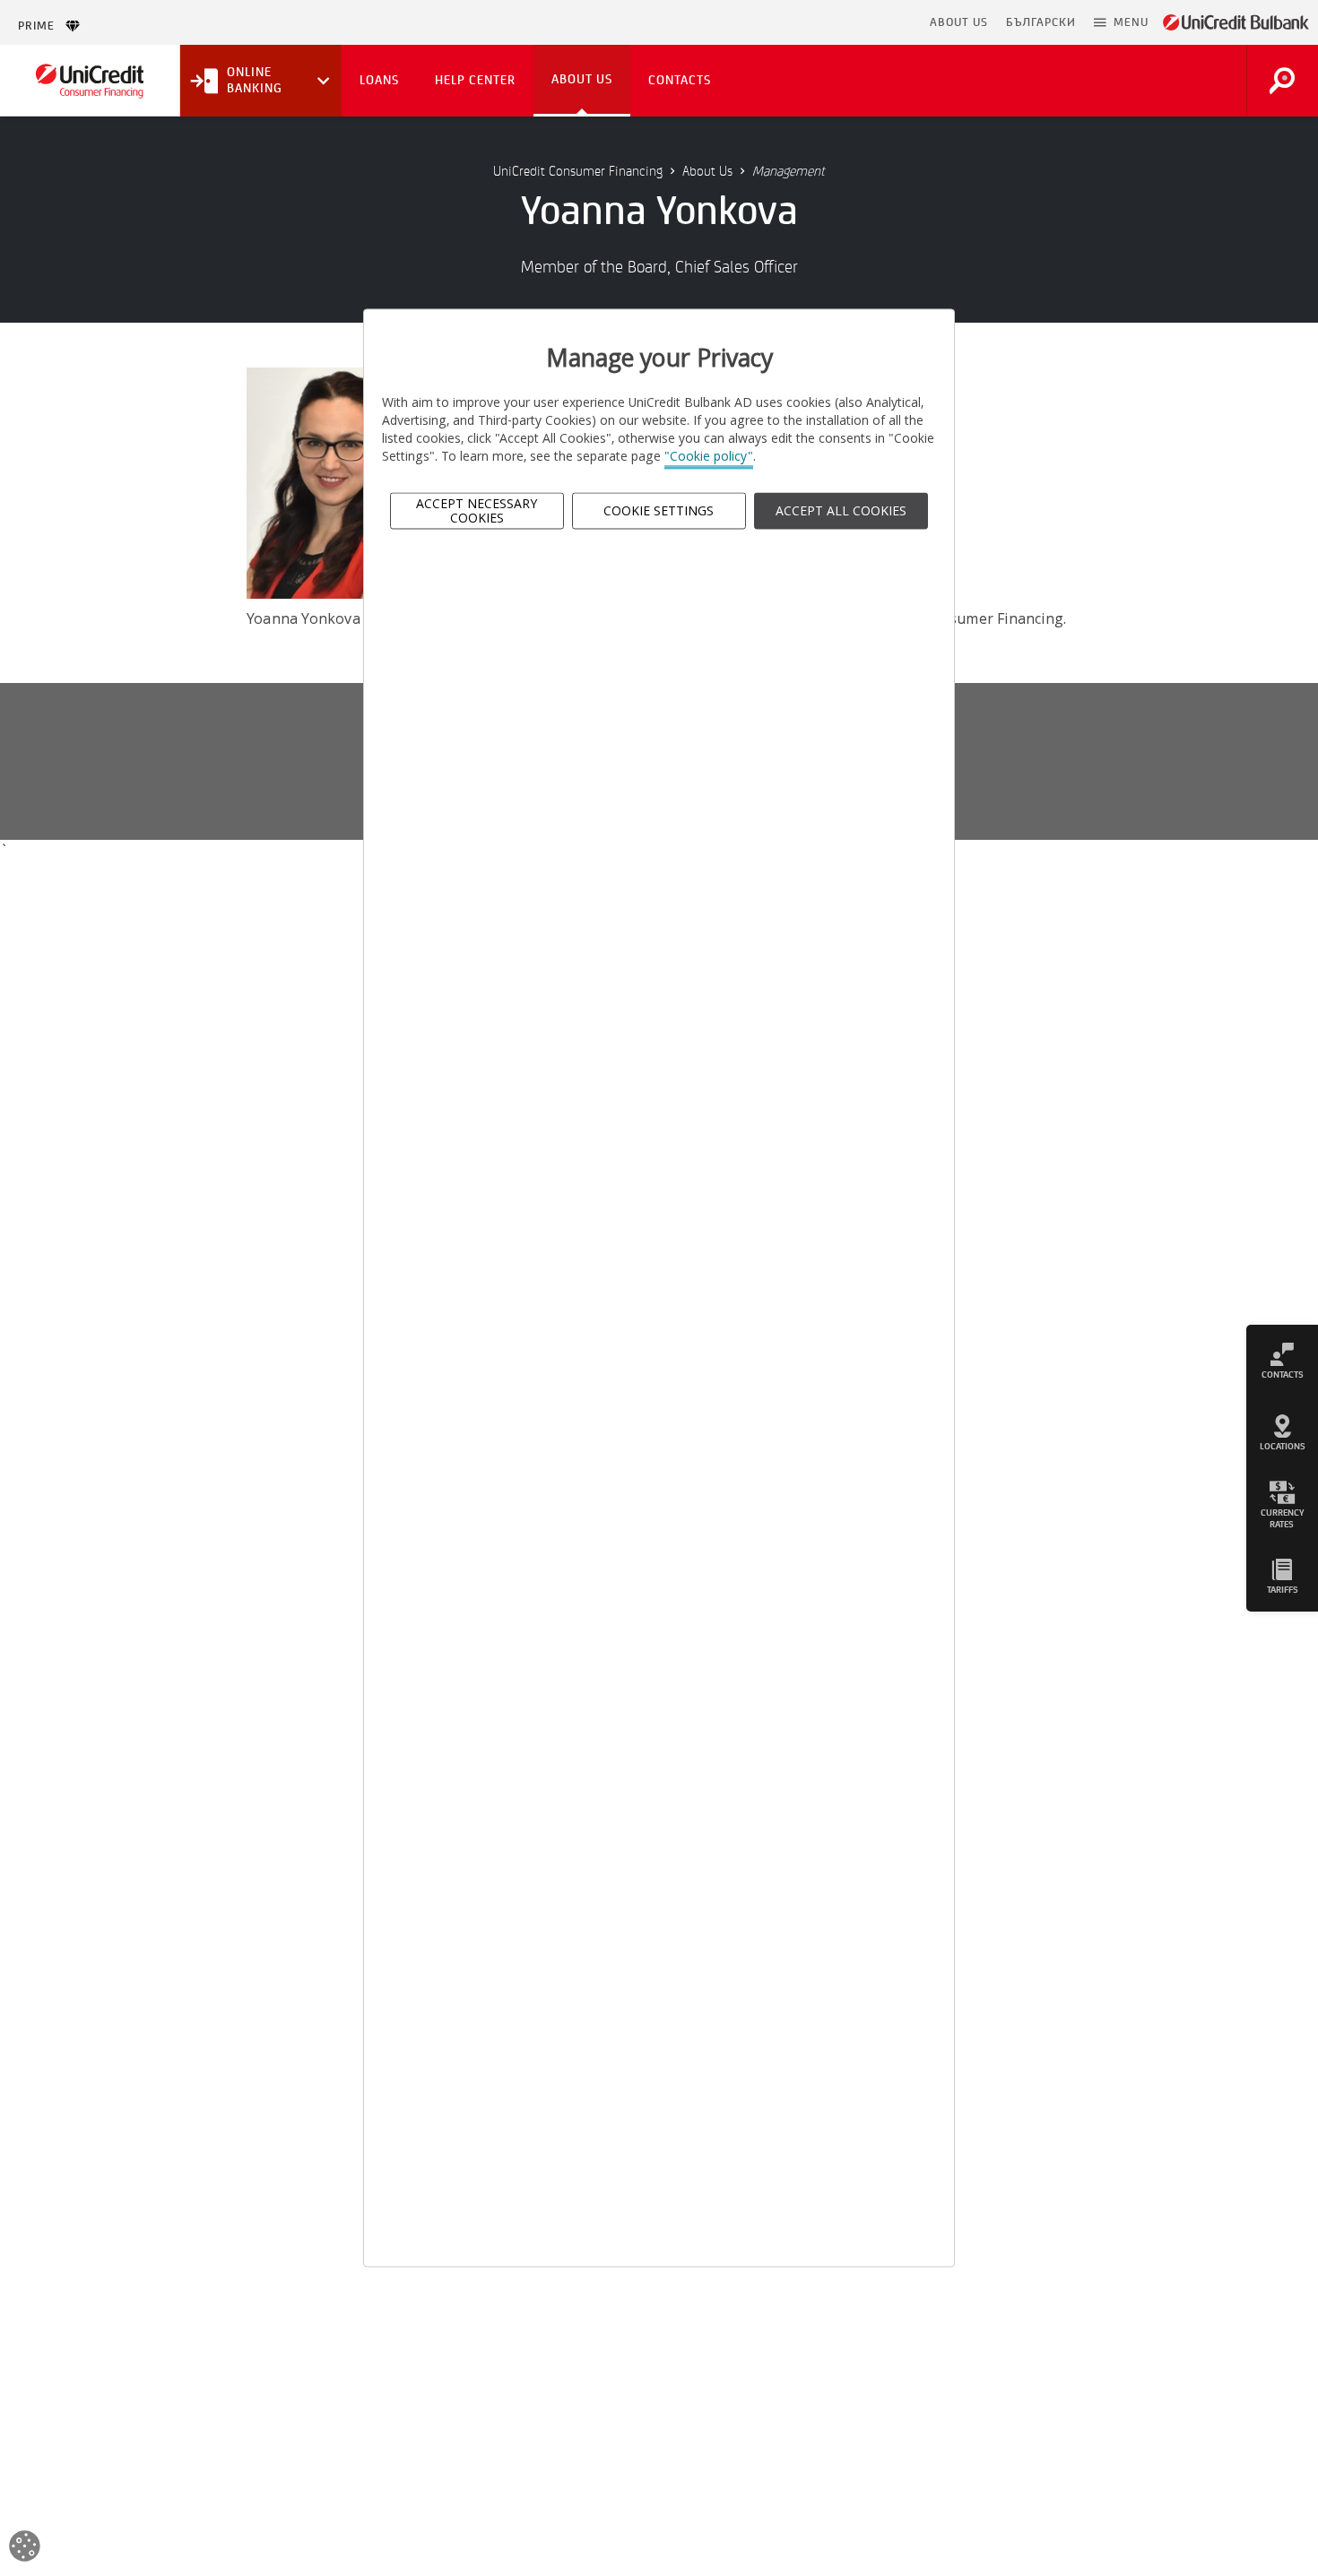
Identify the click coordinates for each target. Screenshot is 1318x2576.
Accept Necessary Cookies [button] (477, 511)
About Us (707, 171)
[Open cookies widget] (25, 2549)
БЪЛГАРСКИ (1041, 22)
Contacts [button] (680, 80)
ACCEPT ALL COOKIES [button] (841, 510)
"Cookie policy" (709, 457)
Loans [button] (379, 80)
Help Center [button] (475, 80)
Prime (42, 26)
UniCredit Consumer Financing (578, 171)
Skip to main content (843, 22)
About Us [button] (582, 79)
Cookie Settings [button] (659, 510)
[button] (1121, 22)
